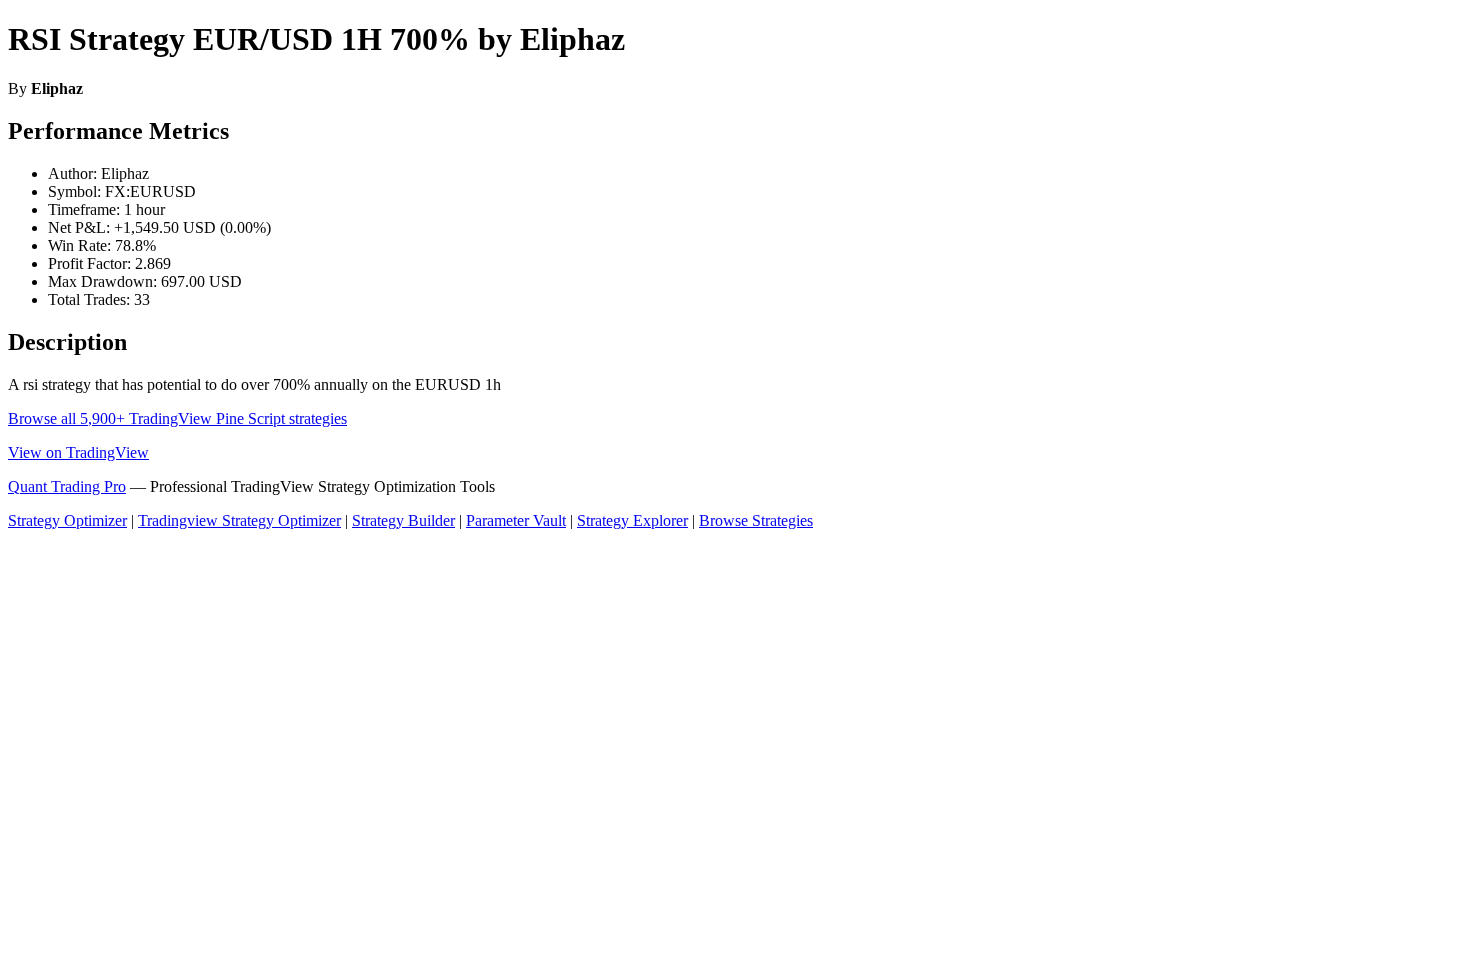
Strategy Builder (403, 520)
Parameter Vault (516, 520)
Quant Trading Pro (67, 486)
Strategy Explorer (632, 520)
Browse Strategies (756, 520)
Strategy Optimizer (67, 520)
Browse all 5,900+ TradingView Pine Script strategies (177, 418)
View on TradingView (78, 452)
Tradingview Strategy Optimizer (239, 520)
